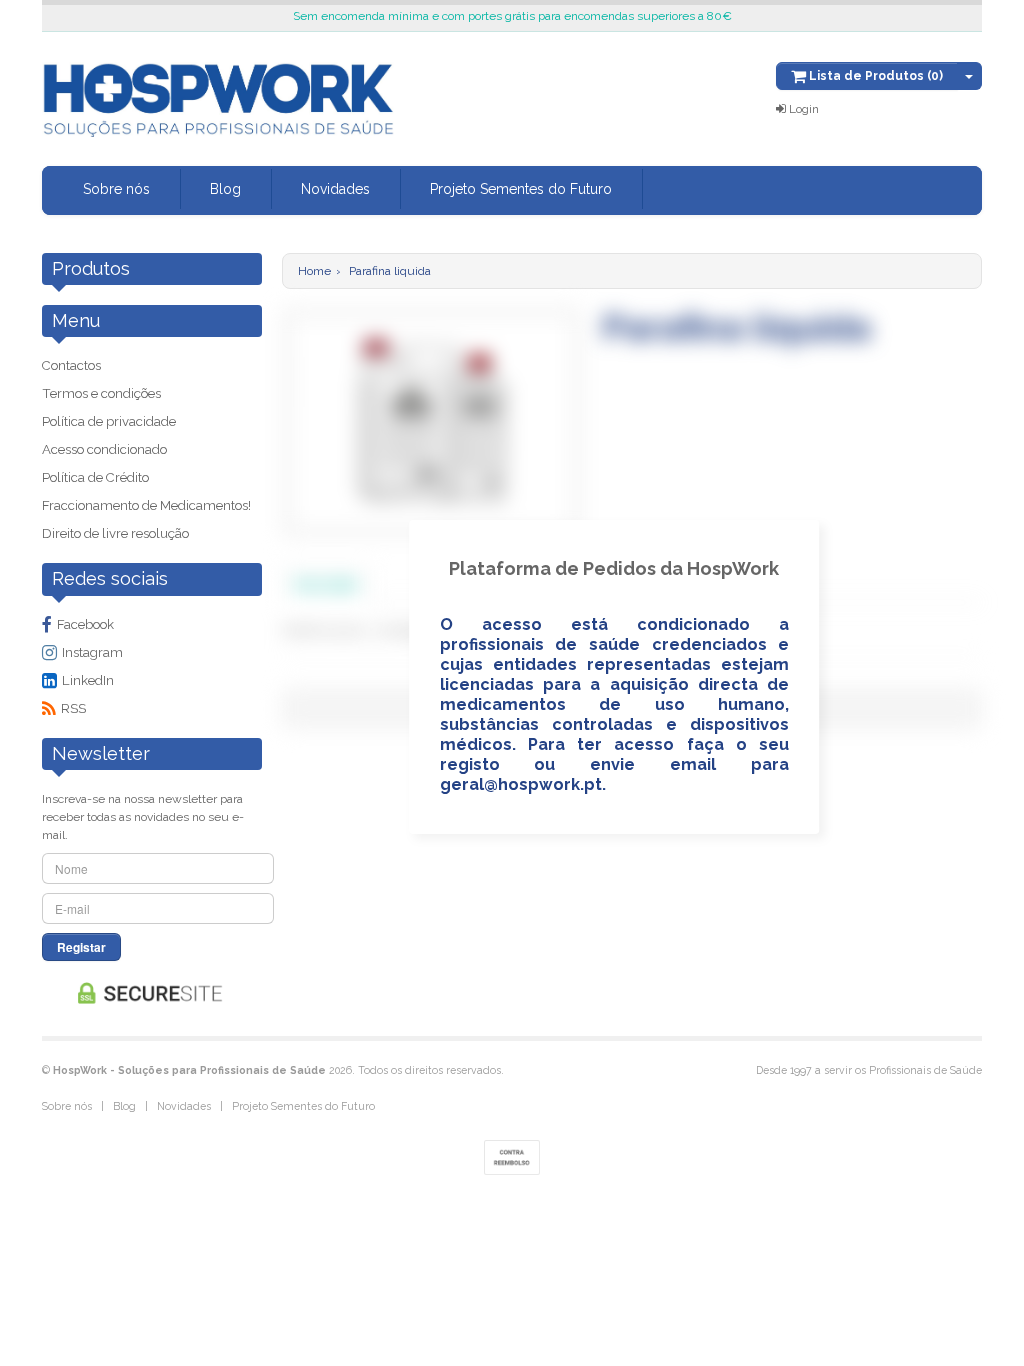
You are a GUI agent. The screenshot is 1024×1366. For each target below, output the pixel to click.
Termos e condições (101, 393)
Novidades (335, 189)
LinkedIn (88, 680)
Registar (81, 947)
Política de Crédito (95, 477)
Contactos (71, 365)
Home (314, 271)
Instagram (92, 652)
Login (802, 109)
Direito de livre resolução (115, 533)
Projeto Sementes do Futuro (521, 189)
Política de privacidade (109, 421)
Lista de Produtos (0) (874, 76)
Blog (225, 189)
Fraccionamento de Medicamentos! (146, 505)
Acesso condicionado (104, 449)
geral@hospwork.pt (521, 784)
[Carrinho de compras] (969, 76)
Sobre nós (116, 189)
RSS (73, 708)
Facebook (85, 624)
